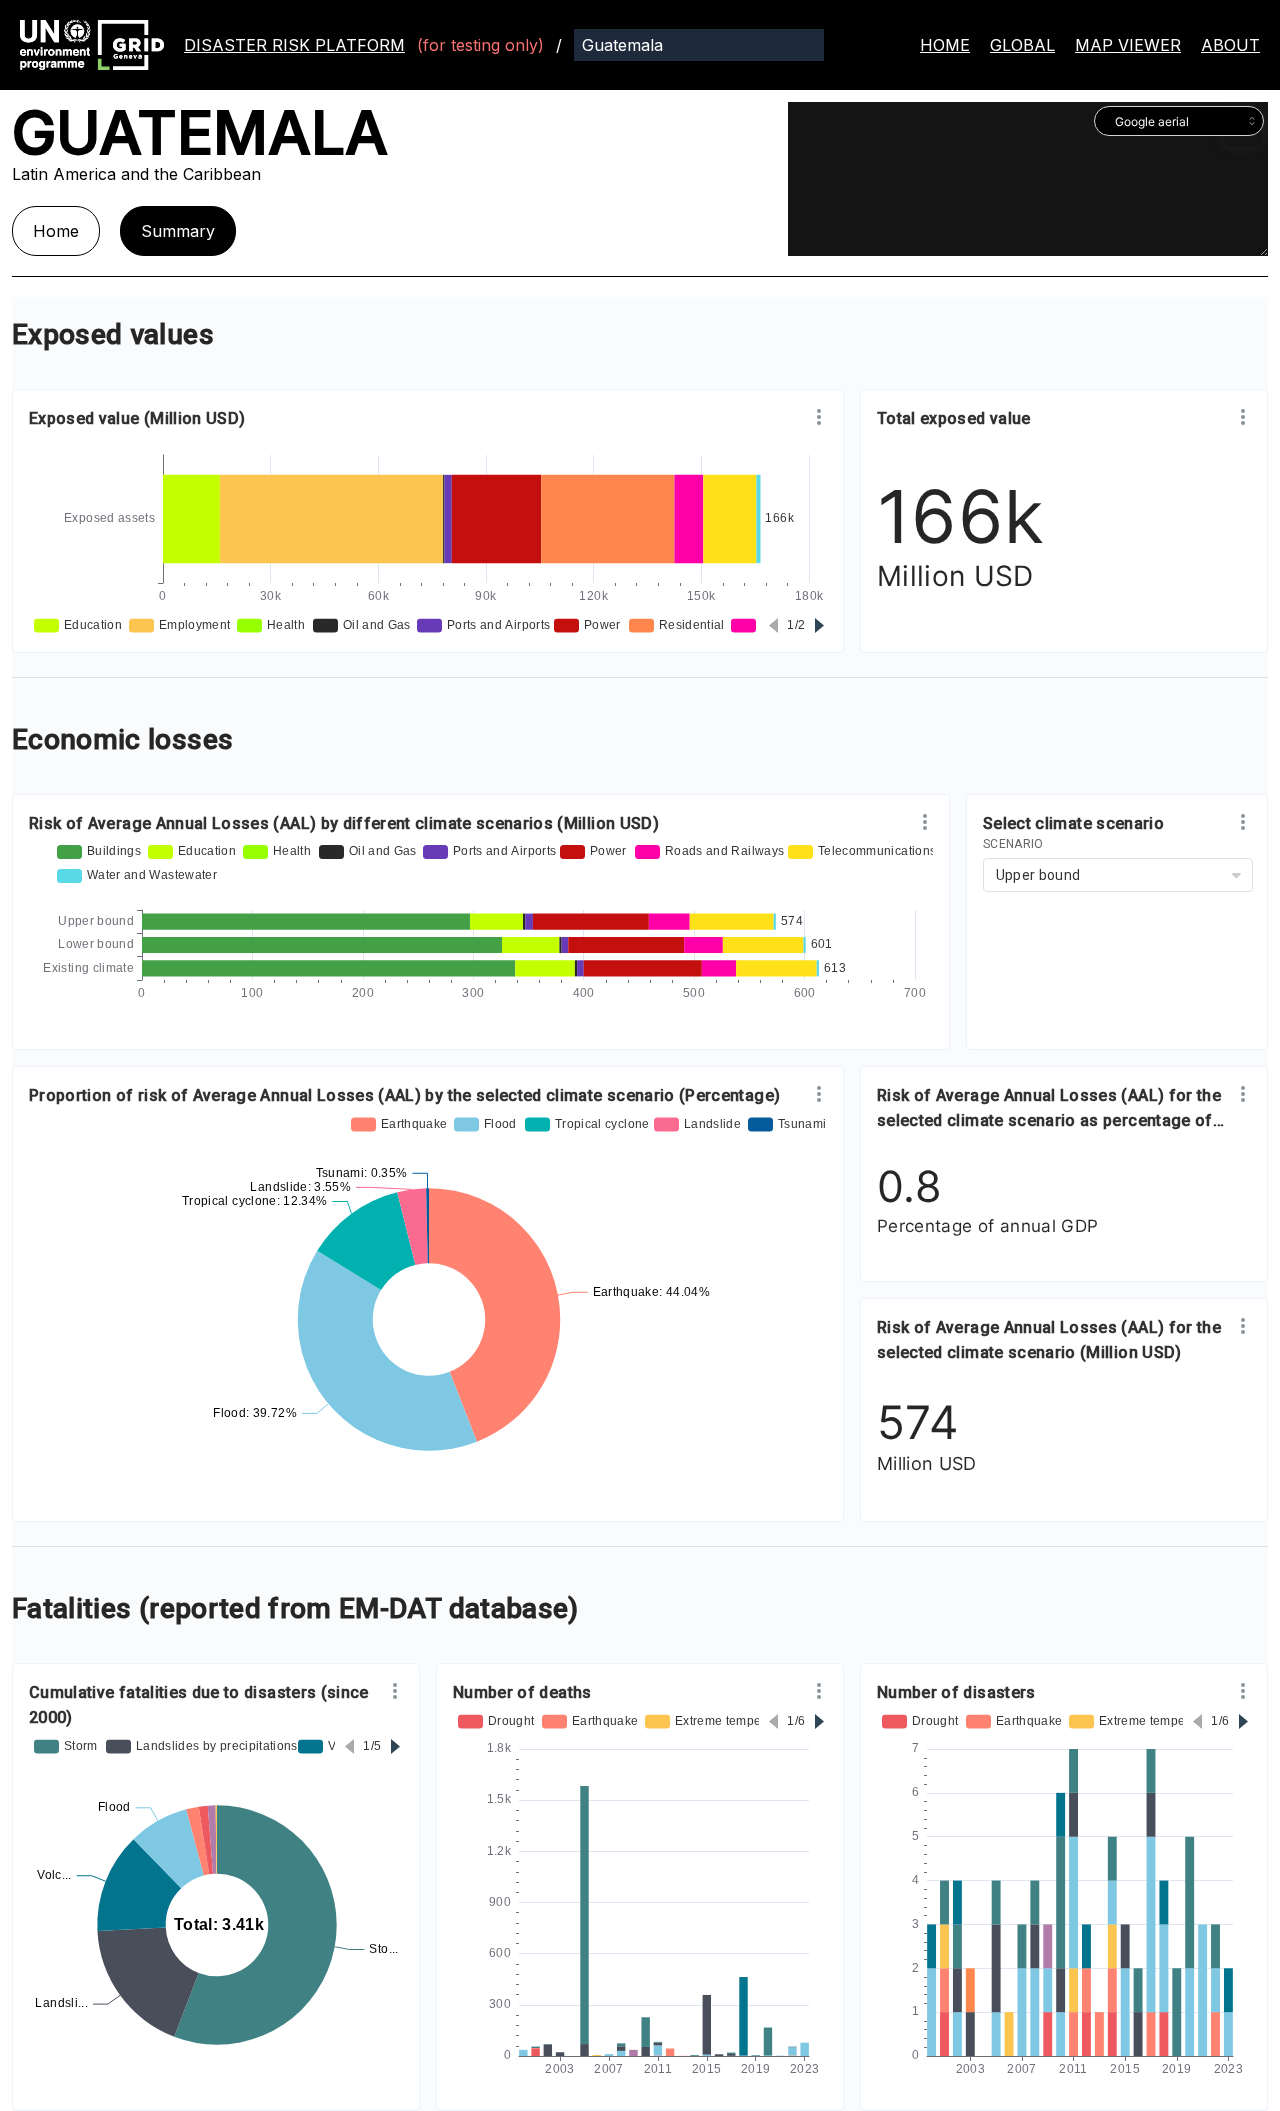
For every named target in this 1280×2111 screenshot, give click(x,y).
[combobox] (1179, 121)
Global (1022, 45)
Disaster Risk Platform (294, 45)
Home (945, 45)
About (1230, 45)
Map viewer (1128, 45)
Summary (178, 231)
